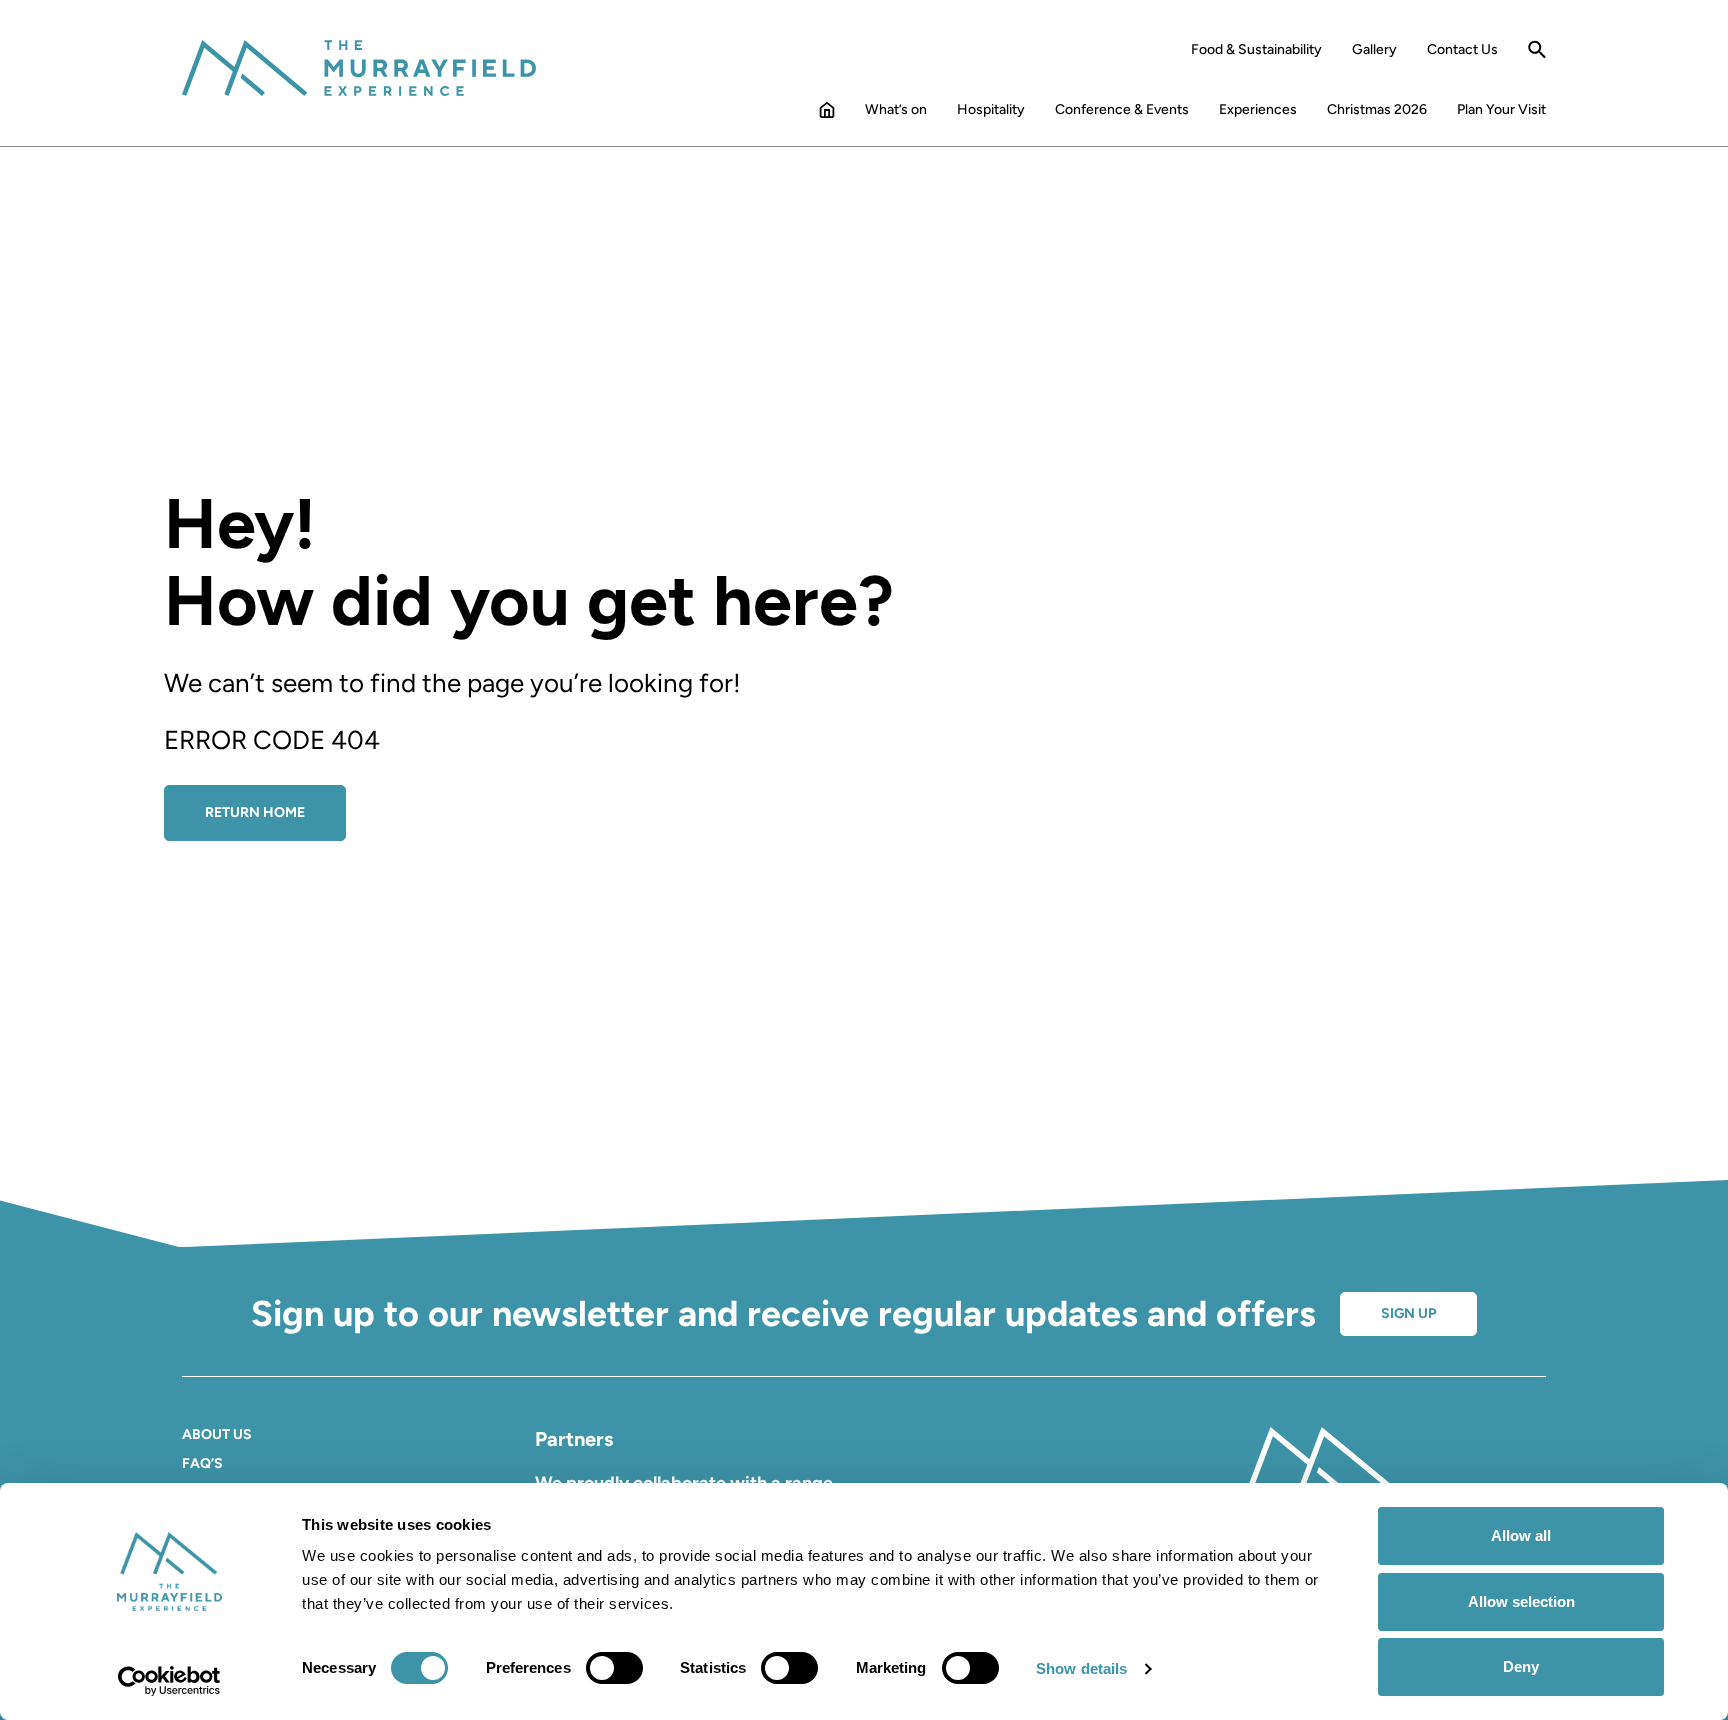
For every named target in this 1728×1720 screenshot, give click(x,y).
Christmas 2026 (1377, 110)
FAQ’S (202, 1463)
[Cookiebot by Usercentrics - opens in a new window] (169, 1681)
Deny (1521, 1666)
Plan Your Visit (1501, 110)
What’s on (896, 110)
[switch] (614, 1668)
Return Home (255, 812)
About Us (217, 1434)
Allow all (1521, 1535)
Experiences (1258, 110)
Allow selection (1521, 1601)
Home (827, 114)
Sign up (1408, 1313)
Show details (1081, 1668)
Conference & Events (1122, 110)
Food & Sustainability (1256, 50)
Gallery (1374, 50)
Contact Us (1462, 50)
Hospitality (991, 110)
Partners (574, 1439)
